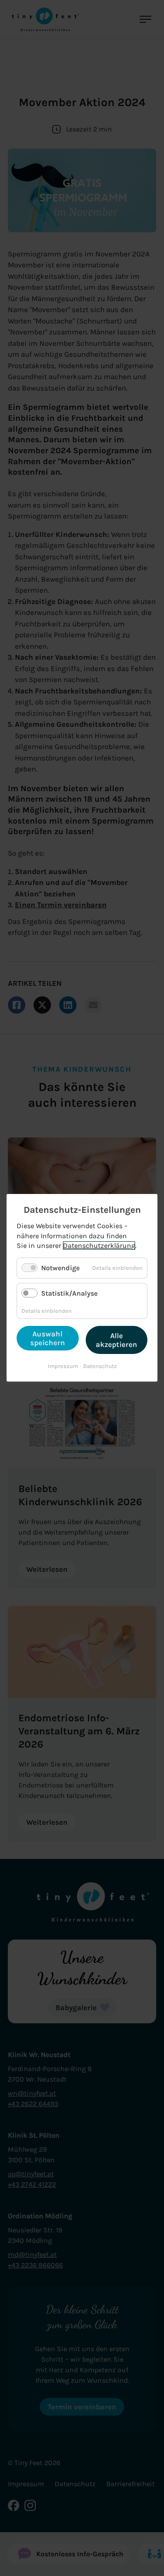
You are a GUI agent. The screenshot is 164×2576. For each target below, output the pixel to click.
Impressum (63, 1366)
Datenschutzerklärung (99, 1246)
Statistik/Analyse (69, 1293)
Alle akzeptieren (117, 1340)
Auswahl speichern (48, 1339)
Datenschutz (100, 1366)
